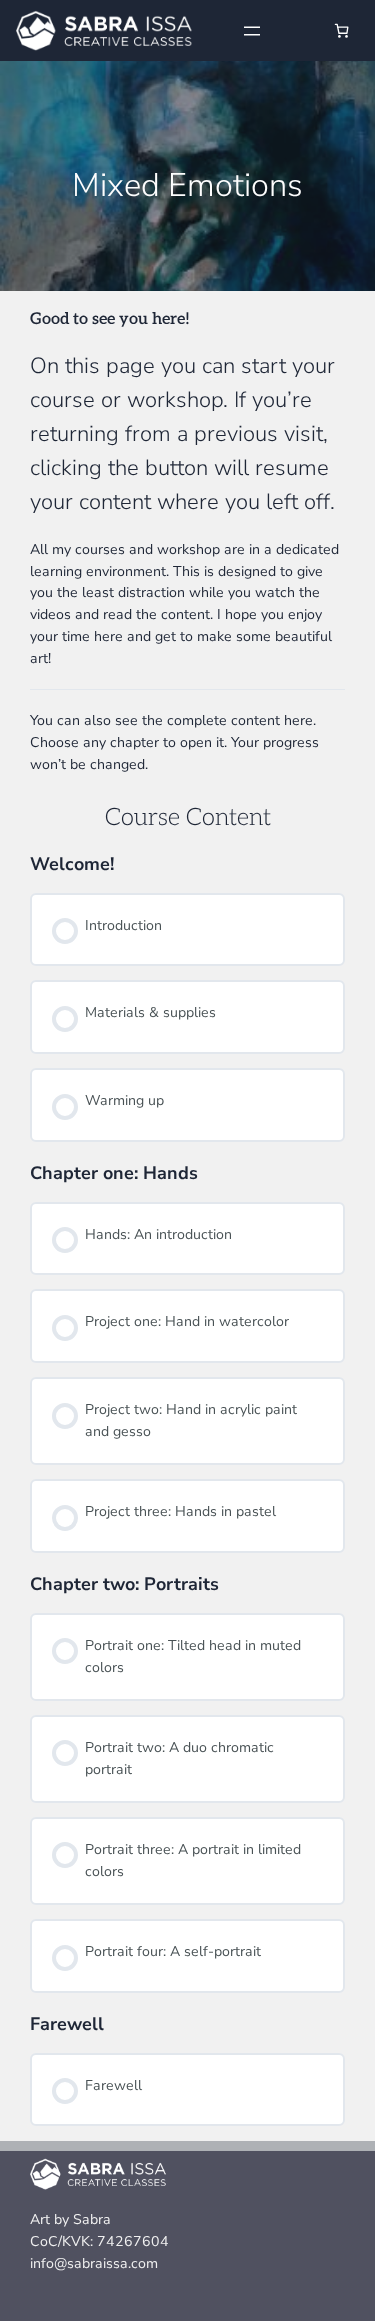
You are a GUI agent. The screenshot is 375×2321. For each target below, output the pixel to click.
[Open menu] (252, 31)
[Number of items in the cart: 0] (341, 30)
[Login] (297, 30)
